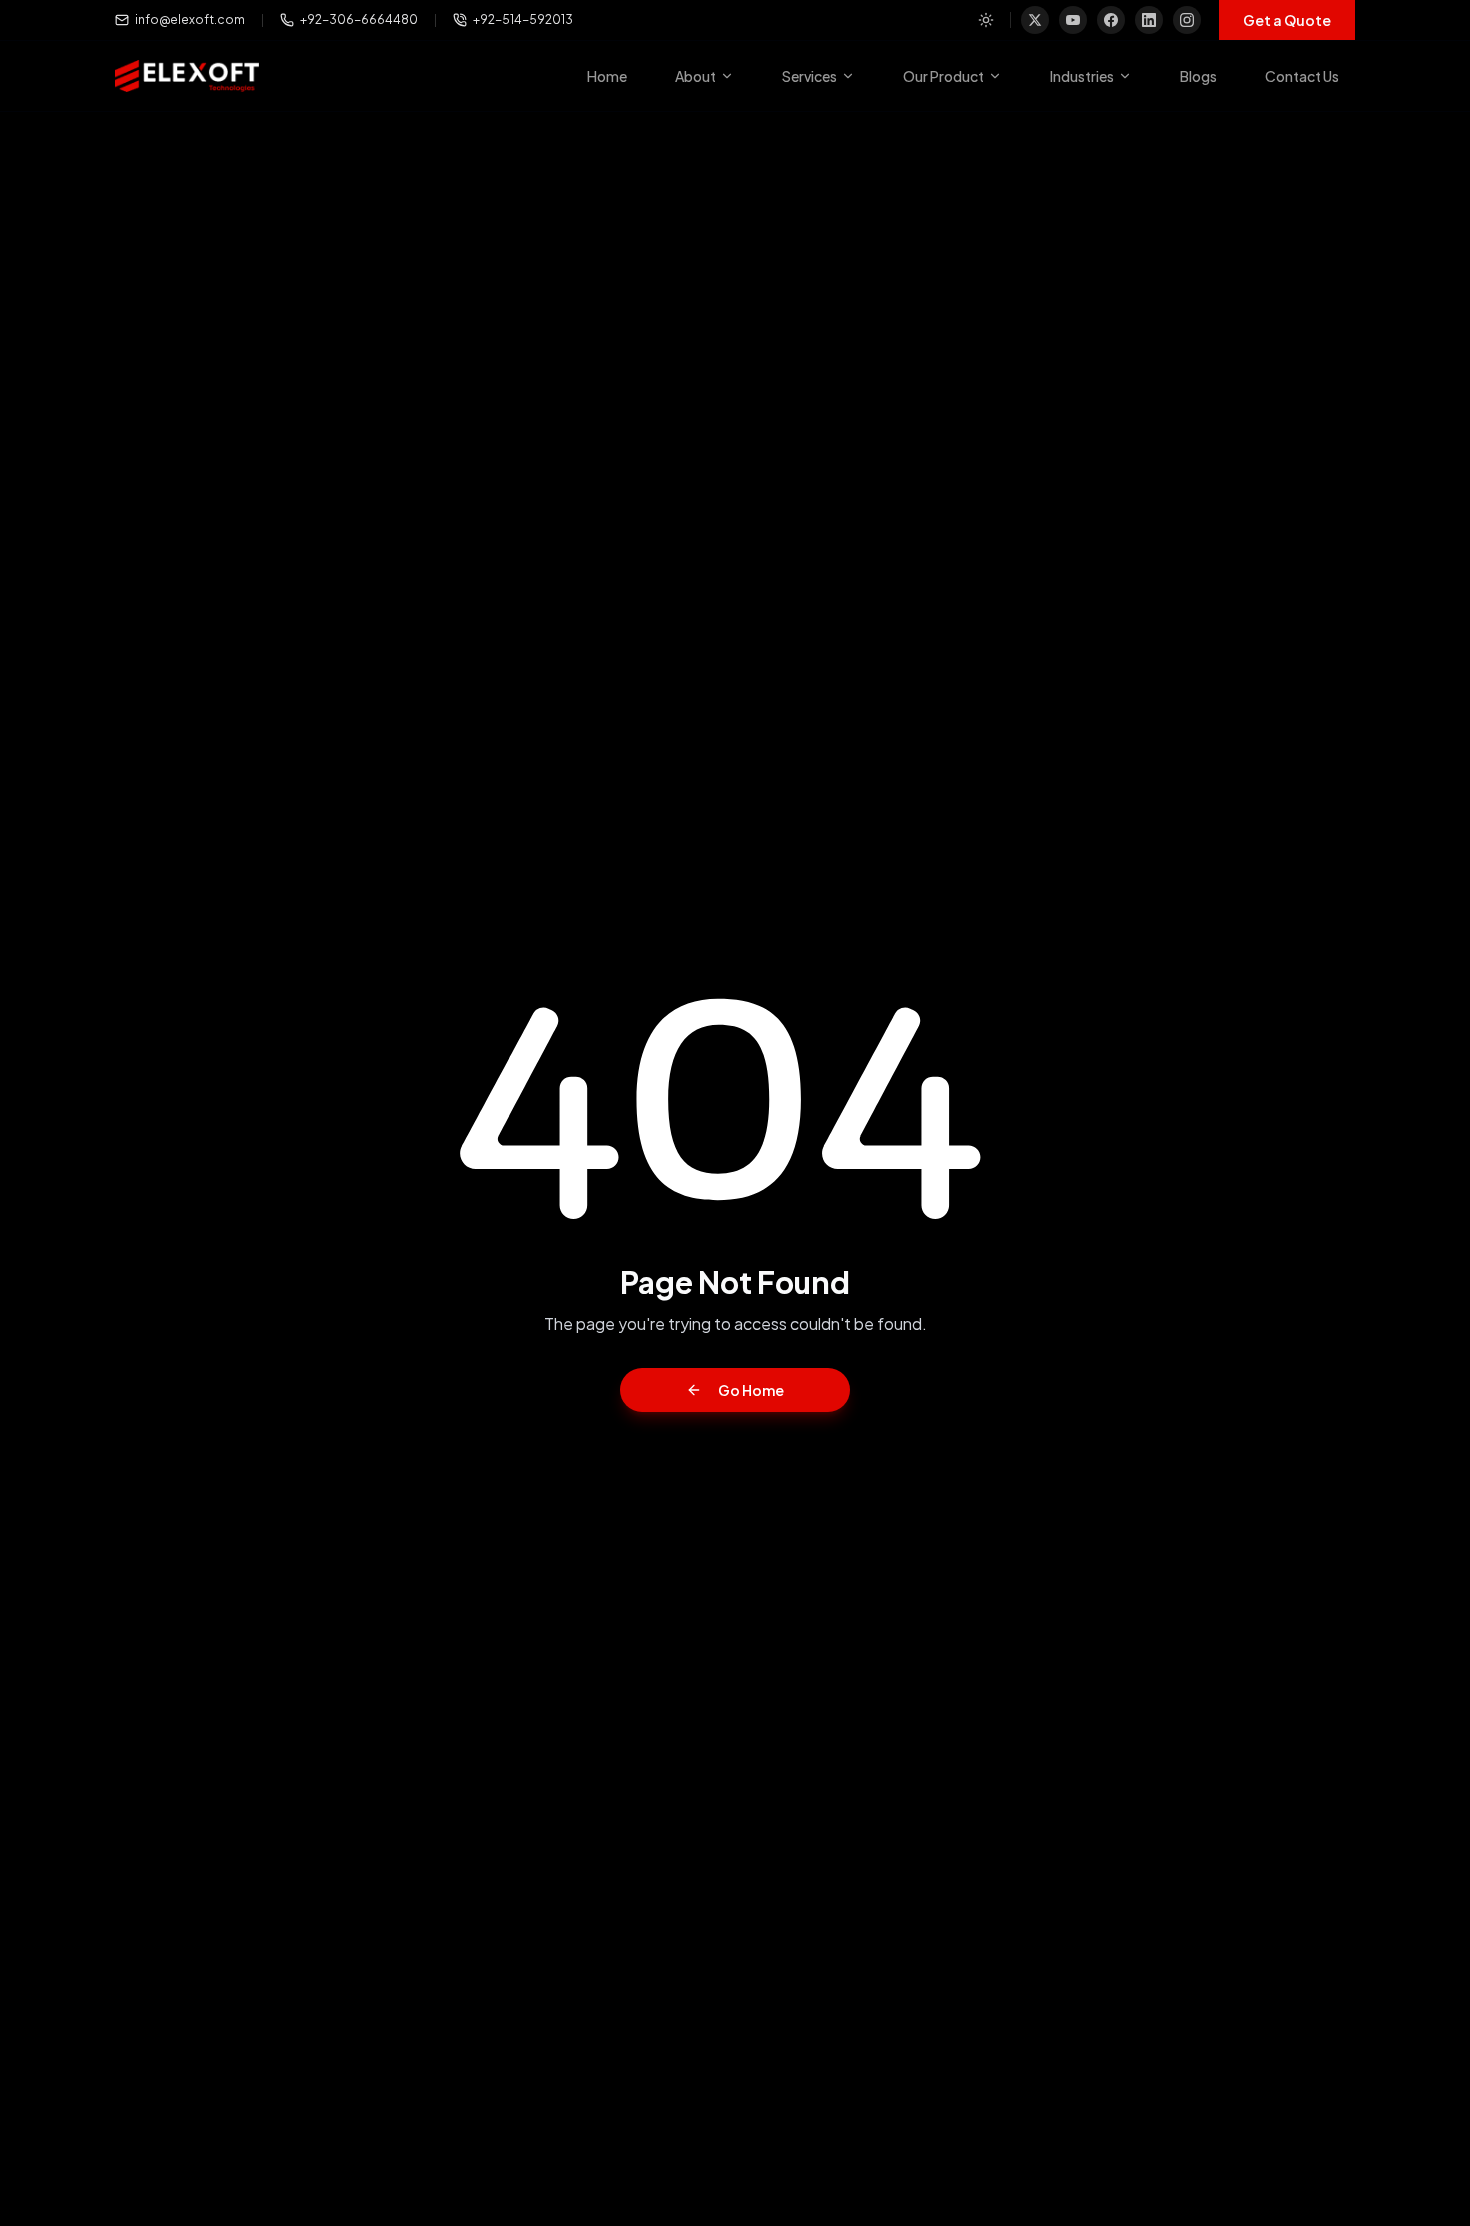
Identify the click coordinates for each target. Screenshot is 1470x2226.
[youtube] (1073, 20)
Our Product (943, 76)
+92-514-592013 (523, 19)
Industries (1082, 76)
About (695, 76)
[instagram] (1187, 20)
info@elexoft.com (190, 19)
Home (607, 76)
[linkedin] (1149, 20)
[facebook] (1111, 20)
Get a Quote (1287, 20)
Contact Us (1302, 76)
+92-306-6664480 (359, 19)
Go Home (751, 1390)
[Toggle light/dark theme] (986, 20)
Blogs (1198, 76)
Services (809, 76)
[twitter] (1035, 20)
